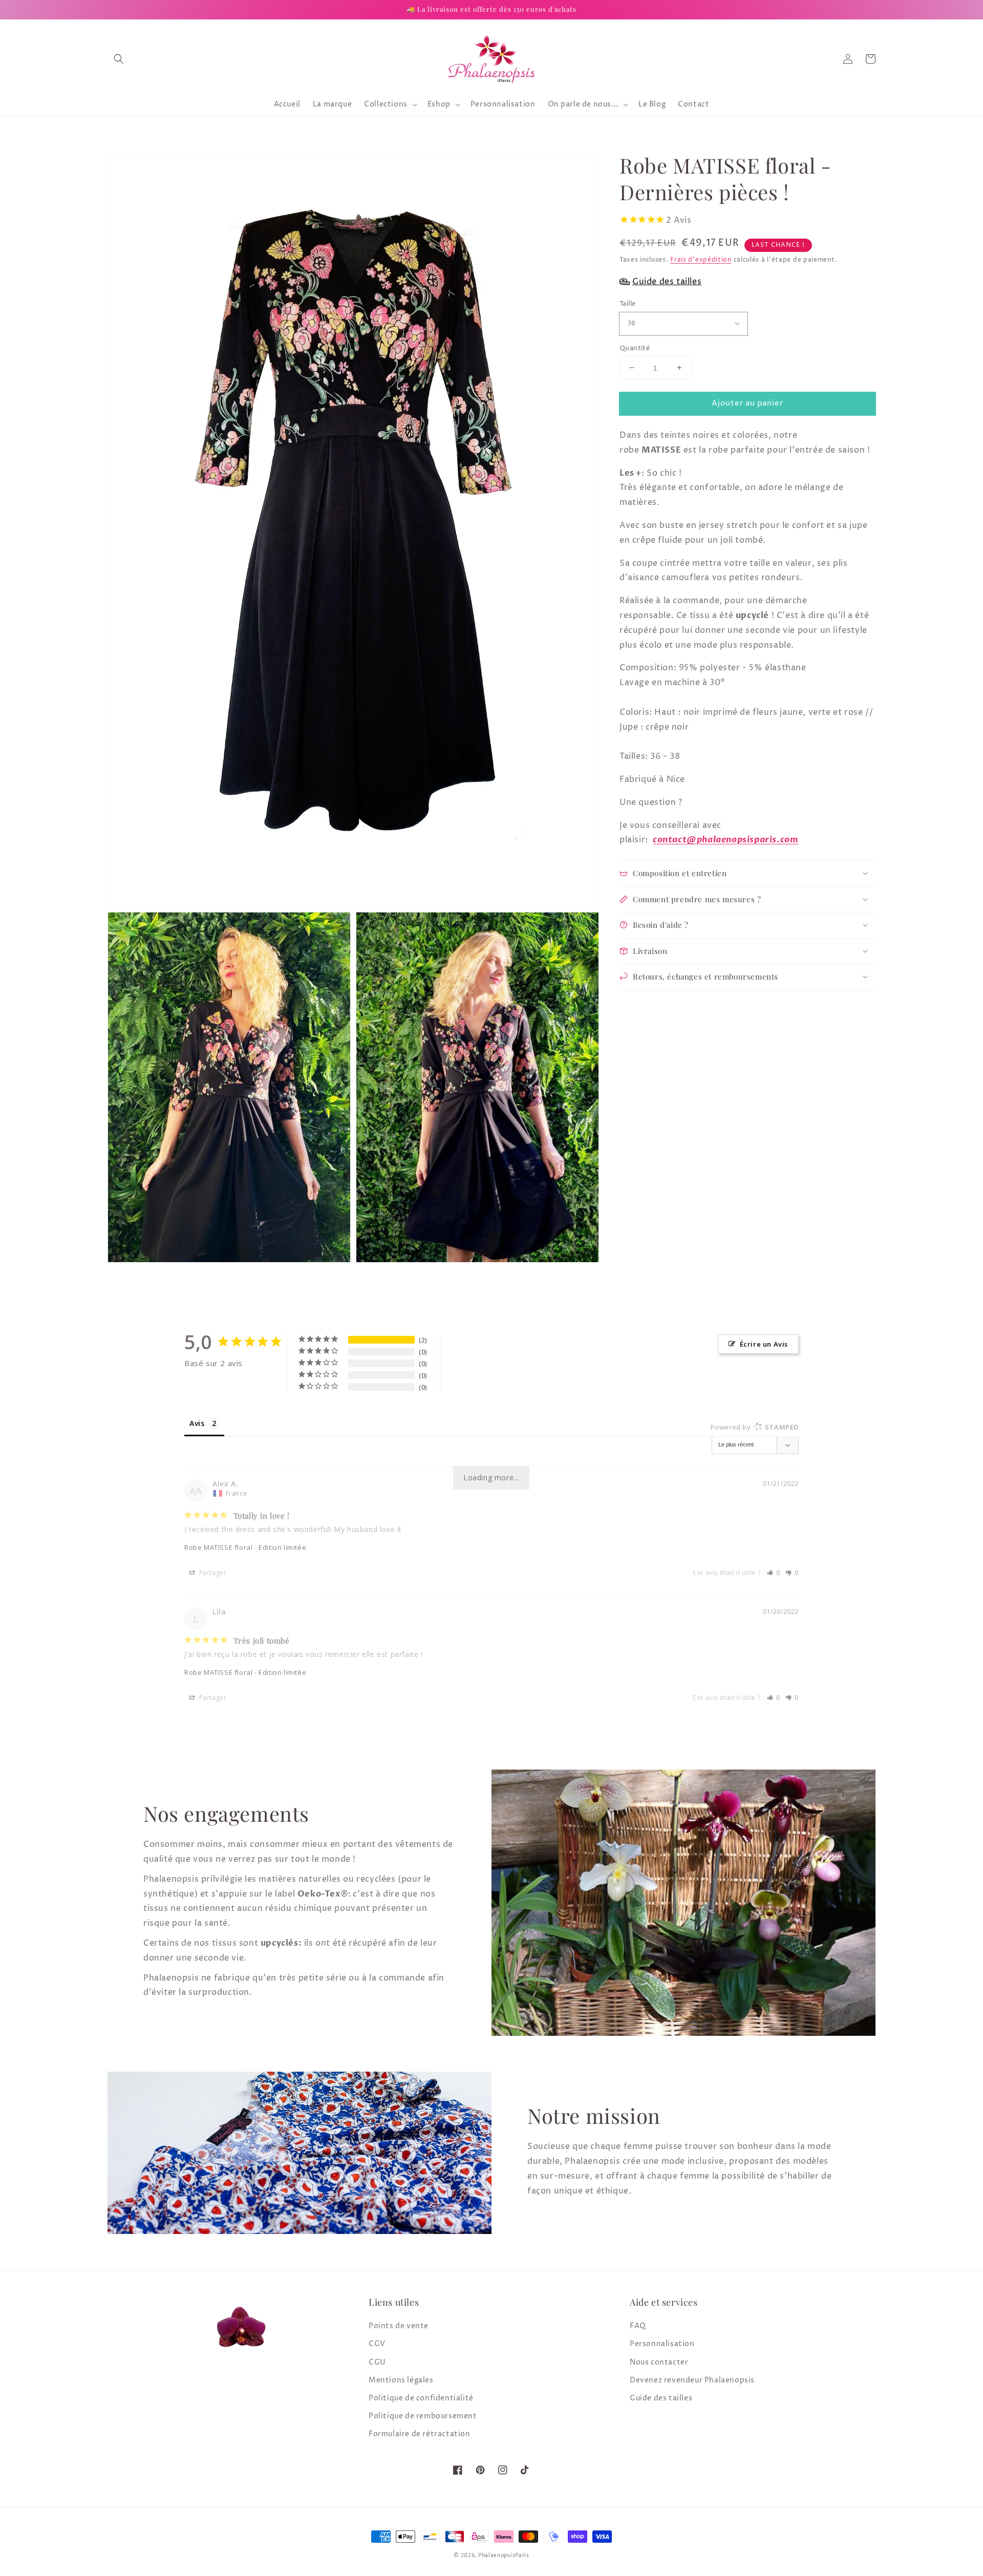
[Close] (735, 1159)
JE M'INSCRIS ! (364, 1406)
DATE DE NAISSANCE (284, 1354)
